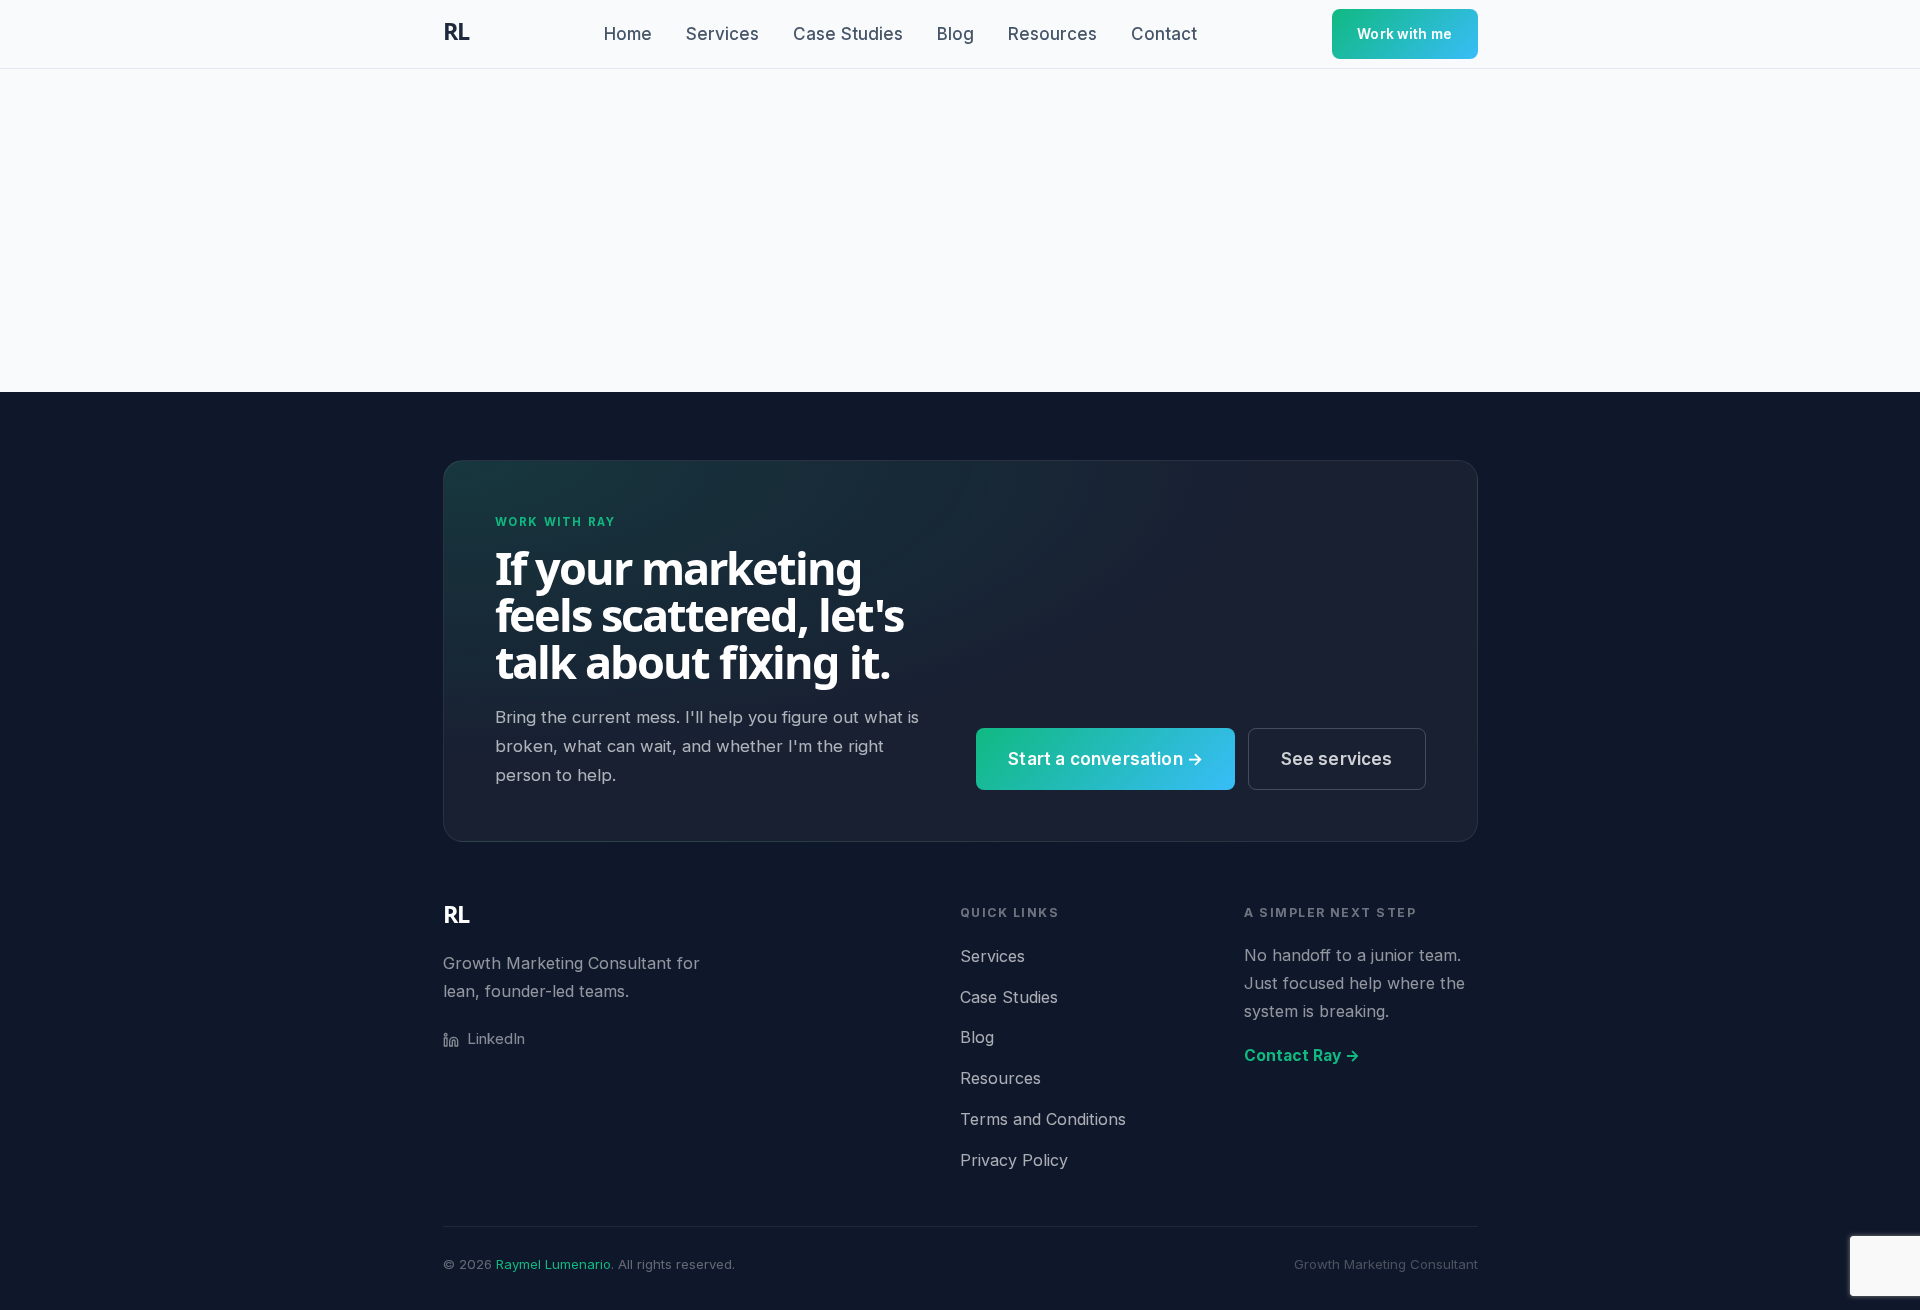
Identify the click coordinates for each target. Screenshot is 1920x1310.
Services (722, 34)
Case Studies (848, 34)
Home (628, 34)
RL (456, 914)
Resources (1052, 34)
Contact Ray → (1302, 1055)
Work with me (1404, 34)
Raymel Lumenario (553, 1264)
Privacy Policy (1014, 1160)
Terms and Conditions (1043, 1119)
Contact (1164, 34)
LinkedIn (496, 1038)
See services (1337, 759)
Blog (955, 34)
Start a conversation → (1105, 759)
